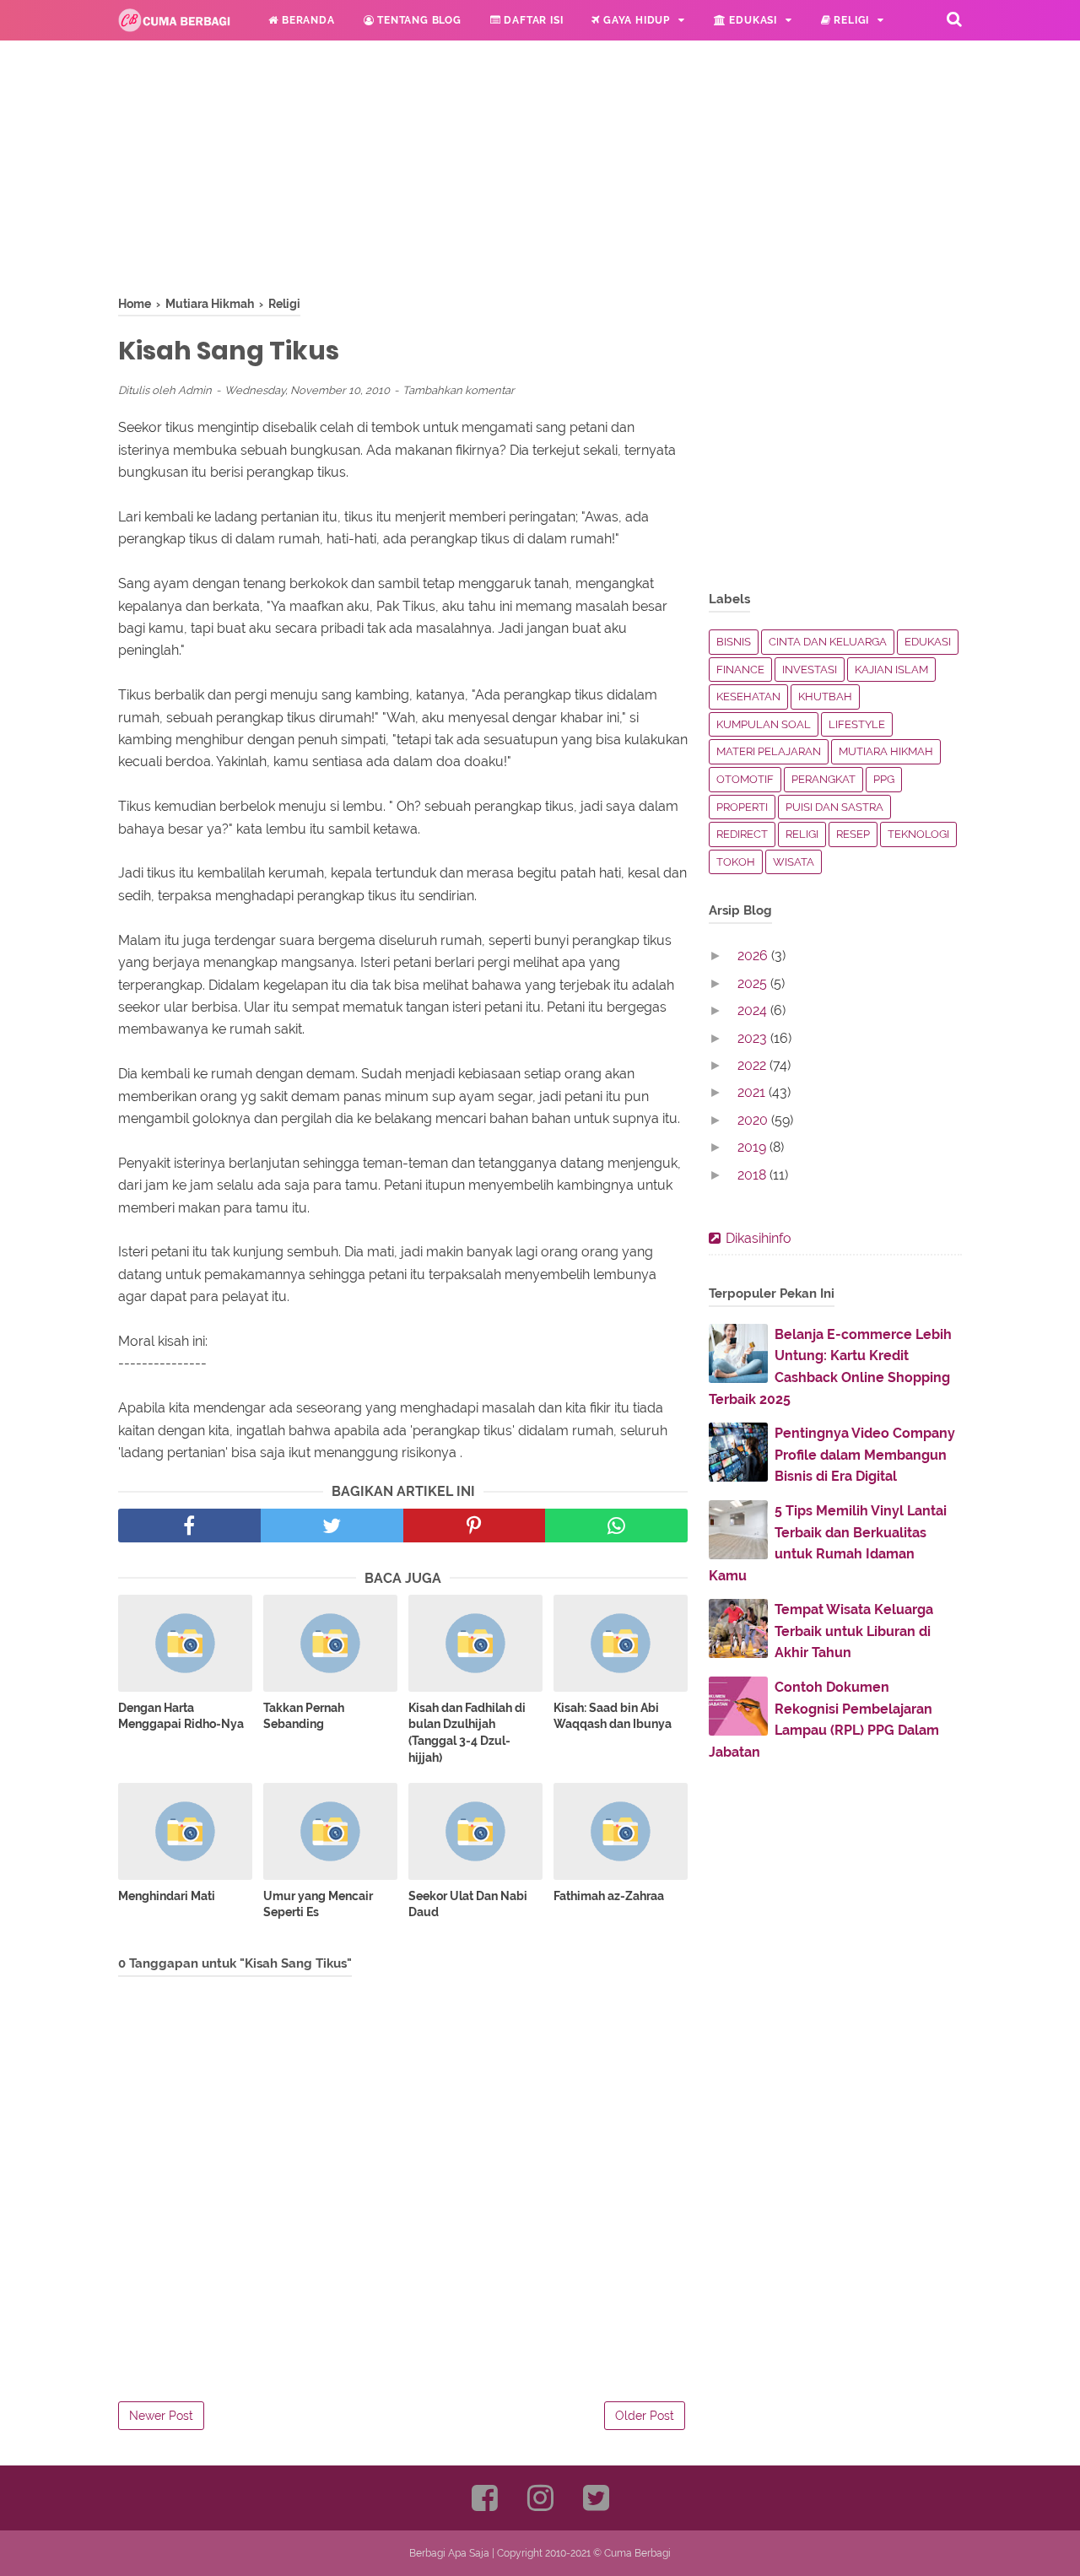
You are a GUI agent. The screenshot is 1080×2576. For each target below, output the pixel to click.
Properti (742, 807)
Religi (850, 20)
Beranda (306, 20)
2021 (753, 1092)
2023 (754, 1038)
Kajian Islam (891, 670)
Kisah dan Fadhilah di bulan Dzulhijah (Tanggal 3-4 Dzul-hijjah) (467, 1733)
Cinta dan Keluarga (828, 642)
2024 (754, 1010)
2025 (754, 983)
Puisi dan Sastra (834, 807)
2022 (753, 1065)
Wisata (794, 862)
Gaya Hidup (635, 20)
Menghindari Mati (167, 1896)
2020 (754, 1120)
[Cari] (954, 19)
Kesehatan (748, 697)
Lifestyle (857, 724)
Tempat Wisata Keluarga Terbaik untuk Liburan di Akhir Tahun (854, 1631)
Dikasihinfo (759, 1238)
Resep (853, 834)
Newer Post (161, 2416)
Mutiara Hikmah (886, 751)
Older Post (645, 2416)
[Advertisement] (403, 177)
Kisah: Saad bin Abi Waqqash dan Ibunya (613, 1716)
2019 (753, 1147)
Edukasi (752, 20)
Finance (740, 670)
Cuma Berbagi (637, 2553)
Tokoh (736, 862)
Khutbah (825, 697)
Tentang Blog (417, 20)
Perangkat (823, 779)
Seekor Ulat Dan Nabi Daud (468, 1904)
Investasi (810, 670)
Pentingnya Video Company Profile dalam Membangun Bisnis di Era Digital (865, 1455)
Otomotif (745, 779)
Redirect (742, 834)
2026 (754, 956)
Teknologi (918, 834)
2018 (753, 1175)
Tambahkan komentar (459, 390)
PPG (884, 779)
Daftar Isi (532, 20)
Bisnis (734, 642)
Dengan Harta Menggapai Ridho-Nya (181, 1716)
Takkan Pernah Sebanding (304, 1716)
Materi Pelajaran (769, 751)
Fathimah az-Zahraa (609, 1896)
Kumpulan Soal (764, 724)
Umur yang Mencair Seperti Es (318, 1904)
